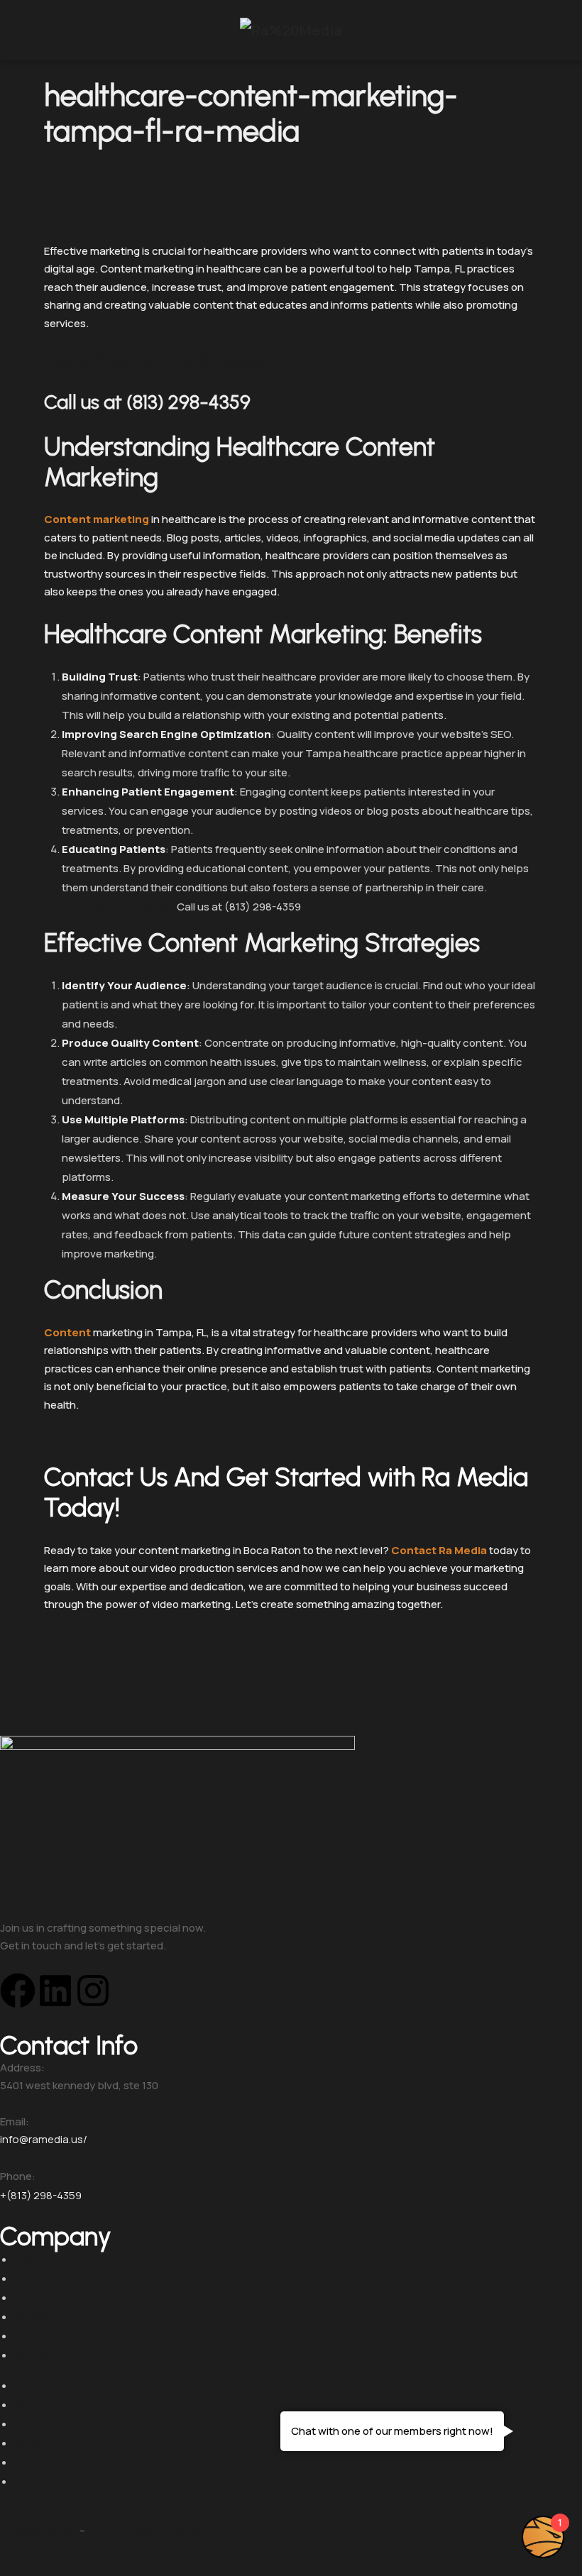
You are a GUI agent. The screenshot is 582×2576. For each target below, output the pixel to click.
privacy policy (38, 2530)
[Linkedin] (55, 1991)
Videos (33, 2317)
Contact (414, 1550)
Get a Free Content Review (159, 361)
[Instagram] (93, 1991)
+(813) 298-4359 (41, 2195)
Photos (34, 2336)
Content (67, 1332)
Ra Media (463, 1550)
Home (30, 2259)
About (31, 2278)
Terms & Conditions (144, 2530)
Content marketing (97, 519)
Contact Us (45, 2355)
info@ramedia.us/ (44, 2139)
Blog (26, 2297)
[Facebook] (18, 1991)
